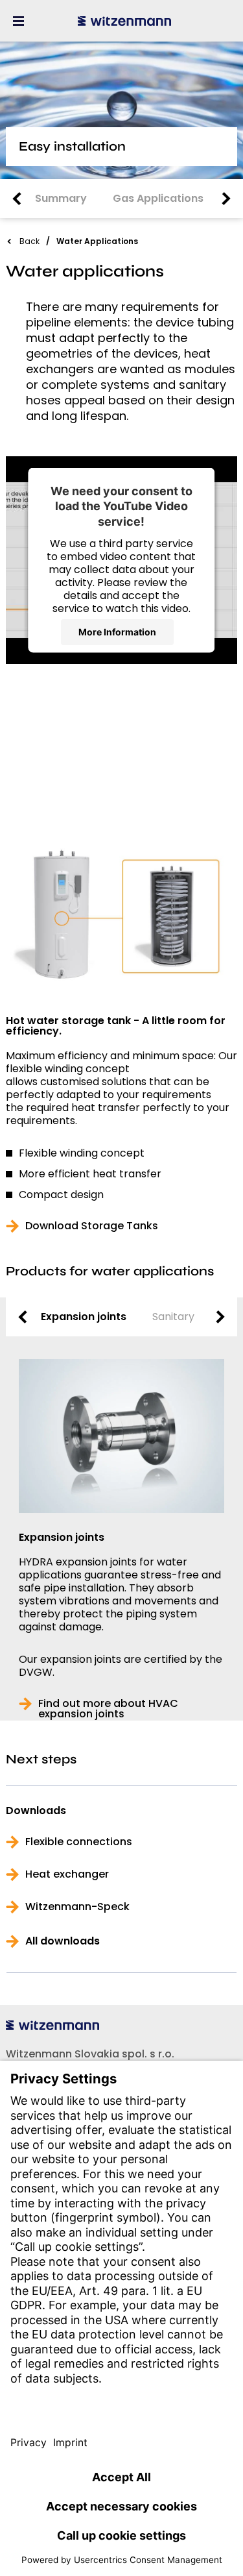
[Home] (124, 21)
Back (29, 241)
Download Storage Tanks (92, 1226)
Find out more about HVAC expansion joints (108, 1709)
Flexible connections (79, 1842)
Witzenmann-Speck (77, 1907)
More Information (117, 632)
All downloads (63, 1941)
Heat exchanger (67, 1874)
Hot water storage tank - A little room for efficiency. (116, 1026)
